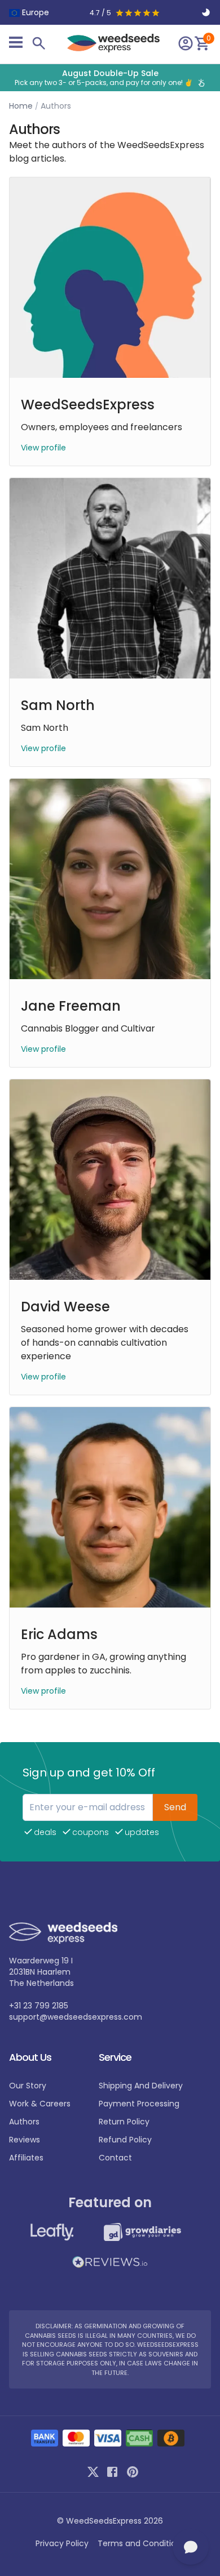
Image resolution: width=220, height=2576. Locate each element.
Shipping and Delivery (141, 2086)
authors (24, 2122)
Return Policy (124, 2122)
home (21, 106)
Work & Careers (40, 2104)
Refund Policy (125, 2140)
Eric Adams (59, 1634)
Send (175, 1807)
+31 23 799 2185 (39, 2006)
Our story (28, 2086)
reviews (25, 2140)
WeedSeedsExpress (88, 405)
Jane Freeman (71, 1006)
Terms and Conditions (141, 2543)
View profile (43, 448)
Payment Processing (139, 2104)
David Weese (65, 1307)
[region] (110, 78)
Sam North (58, 705)
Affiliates (26, 2158)
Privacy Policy (62, 2543)
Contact (115, 2158)
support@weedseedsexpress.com (76, 2017)
